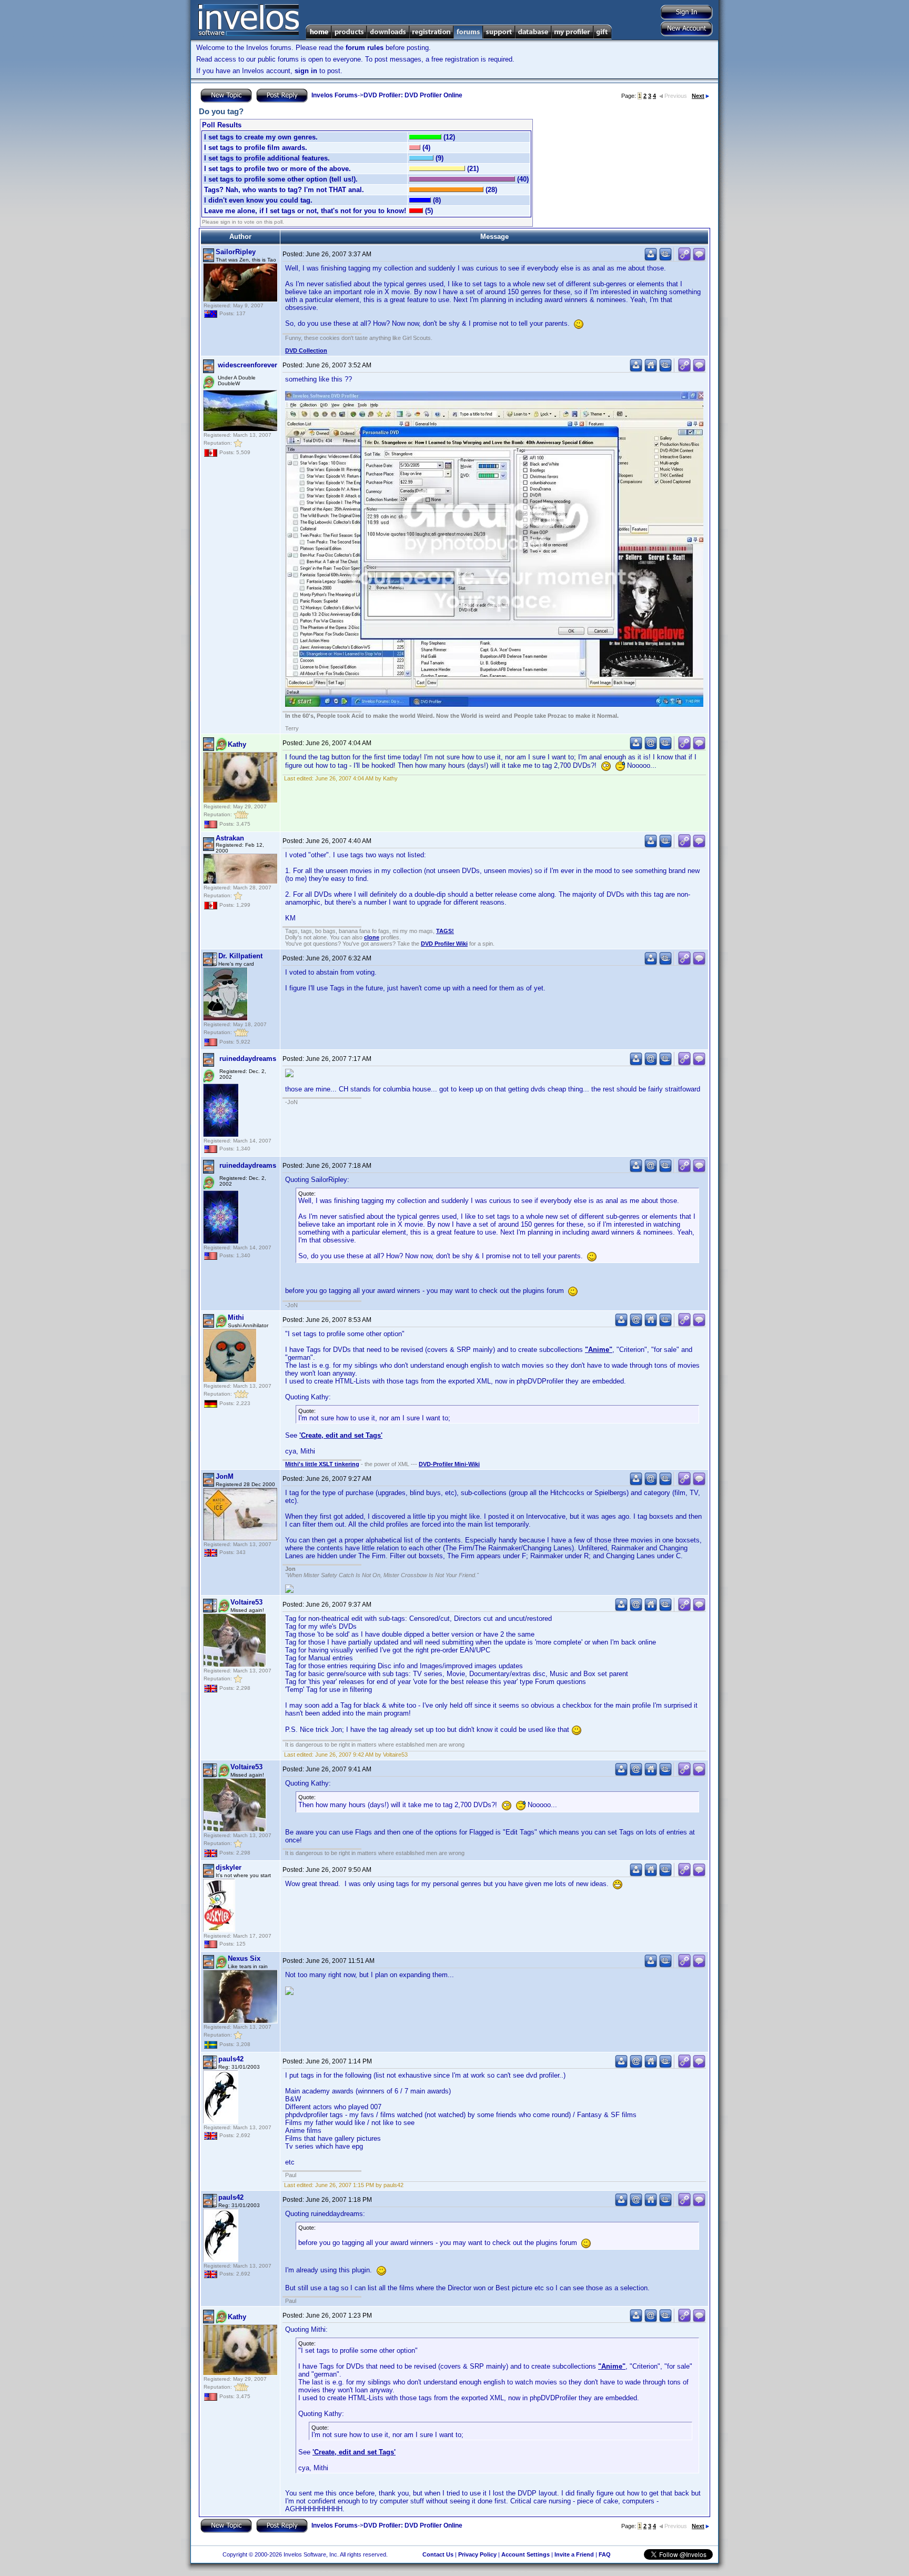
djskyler (229, 1867)
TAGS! (445, 931)
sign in (306, 71)
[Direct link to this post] (684, 259)
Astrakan (230, 838)
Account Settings (526, 2554)
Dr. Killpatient (240, 956)
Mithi (236, 1317)
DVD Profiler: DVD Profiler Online (413, 95)
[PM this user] (651, 259)
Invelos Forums (335, 95)
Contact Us (438, 2554)
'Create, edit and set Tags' (341, 1435)
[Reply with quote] (699, 259)
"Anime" (599, 1350)
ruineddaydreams (248, 1059)
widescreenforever (248, 365)
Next (698, 96)
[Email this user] (651, 748)
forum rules (365, 48)
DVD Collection (306, 350)
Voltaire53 (246, 1602)
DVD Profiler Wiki (444, 944)
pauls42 (231, 2059)
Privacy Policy (477, 2554)
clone (372, 937)
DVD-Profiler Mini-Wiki (449, 1464)
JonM (225, 1476)
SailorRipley (236, 252)
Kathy (237, 744)
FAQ (605, 2554)
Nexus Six (244, 1958)
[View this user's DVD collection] (665, 259)
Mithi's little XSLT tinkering (322, 1464)
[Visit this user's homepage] (651, 370)
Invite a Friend (574, 2554)
